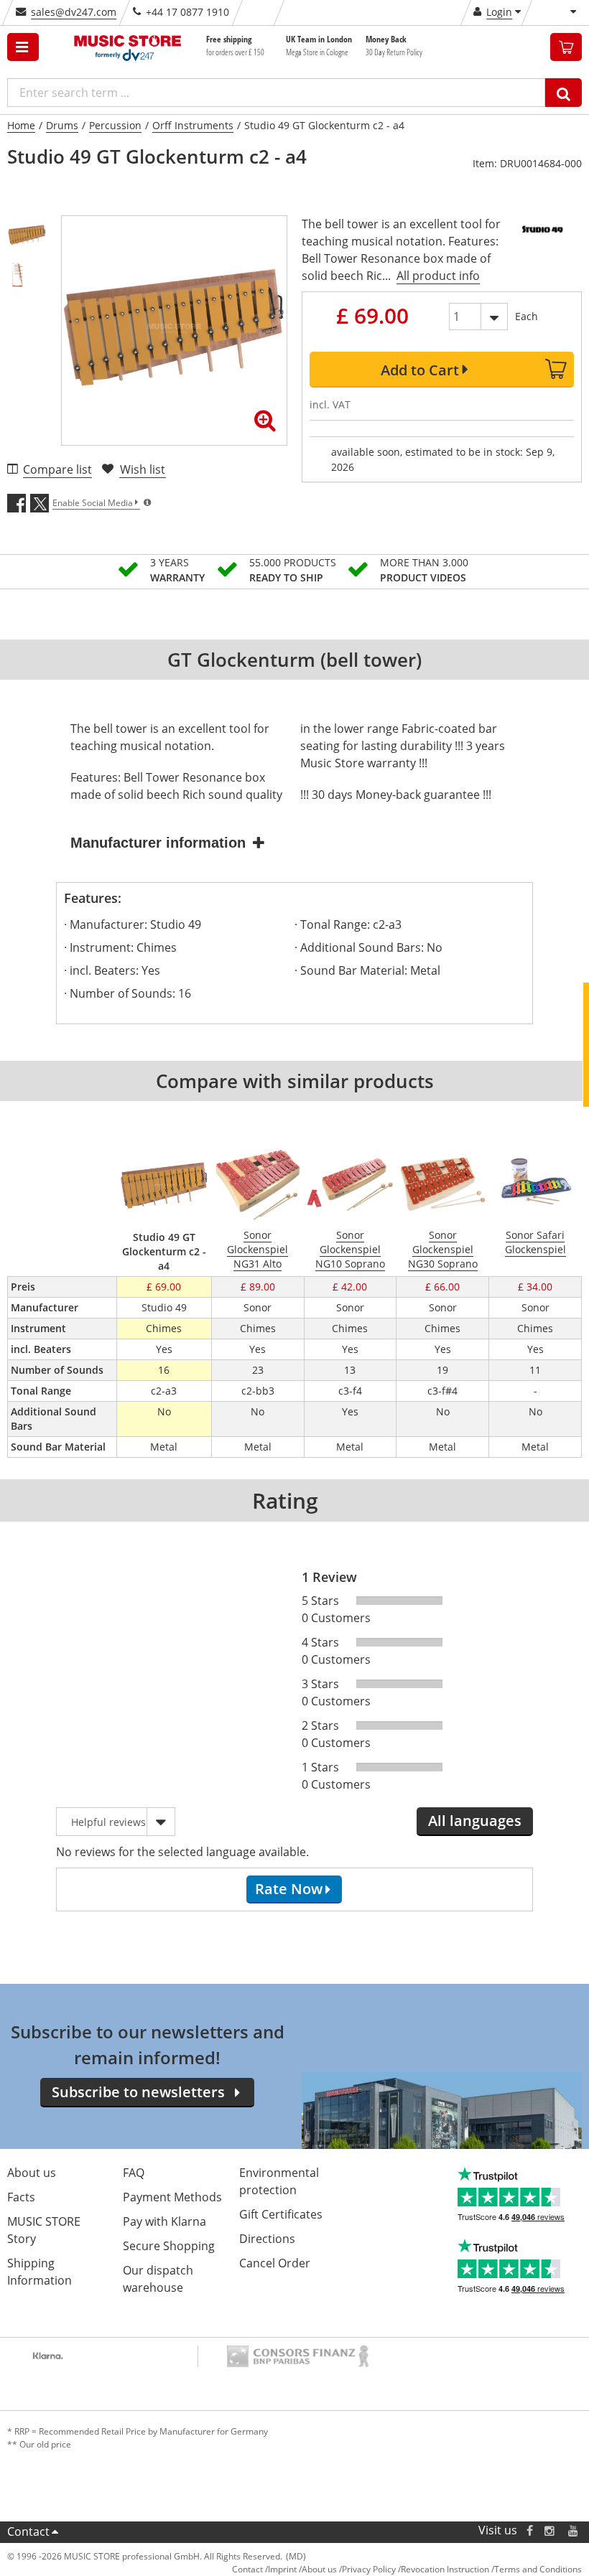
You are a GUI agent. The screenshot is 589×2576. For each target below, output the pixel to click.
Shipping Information (40, 2272)
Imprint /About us (302, 2569)
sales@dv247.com (74, 12)
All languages (475, 1821)
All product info (438, 276)
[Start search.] (564, 93)
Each (527, 316)
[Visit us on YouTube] (574, 2530)
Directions (267, 2239)
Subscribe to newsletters (138, 2092)
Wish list (143, 469)
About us (32, 2173)
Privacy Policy (369, 2569)
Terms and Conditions (538, 2569)
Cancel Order (275, 2263)
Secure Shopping (169, 2246)
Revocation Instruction (445, 2569)
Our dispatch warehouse (158, 2279)
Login (499, 12)
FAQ (134, 2173)
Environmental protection (279, 2181)
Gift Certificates (281, 2214)
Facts (21, 2197)
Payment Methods (172, 2197)
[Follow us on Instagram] (550, 2530)
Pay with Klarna (164, 2221)
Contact (28, 2531)
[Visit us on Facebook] (530, 2530)
